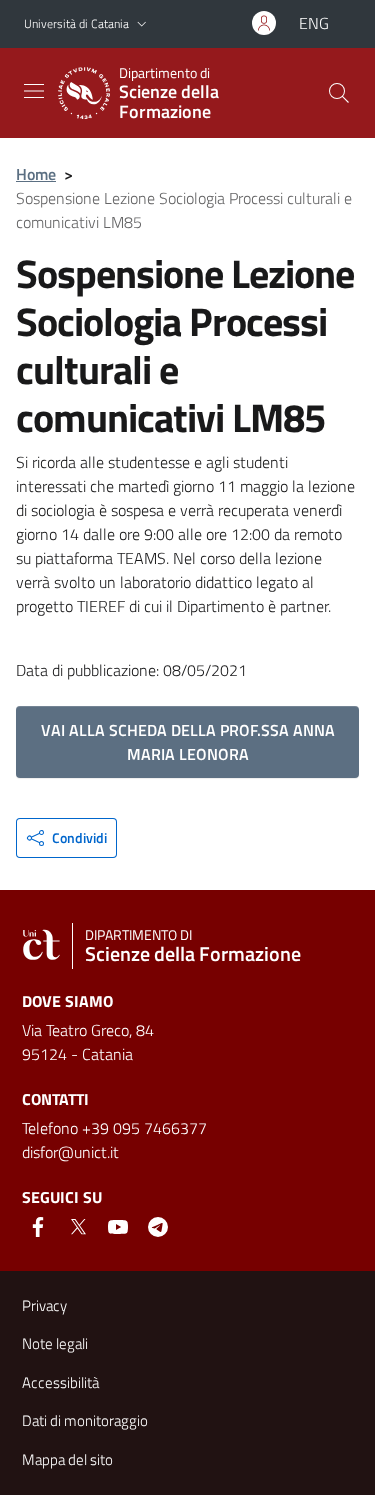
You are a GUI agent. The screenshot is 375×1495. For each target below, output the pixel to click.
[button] (142, 24)
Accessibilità (60, 1382)
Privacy (44, 1305)
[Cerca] (339, 93)
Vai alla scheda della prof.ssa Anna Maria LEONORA (188, 742)
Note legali (55, 1343)
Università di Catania (76, 23)
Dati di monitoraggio (85, 1420)
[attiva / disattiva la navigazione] (34, 91)
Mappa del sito (67, 1459)
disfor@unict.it (70, 1152)
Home (36, 174)
